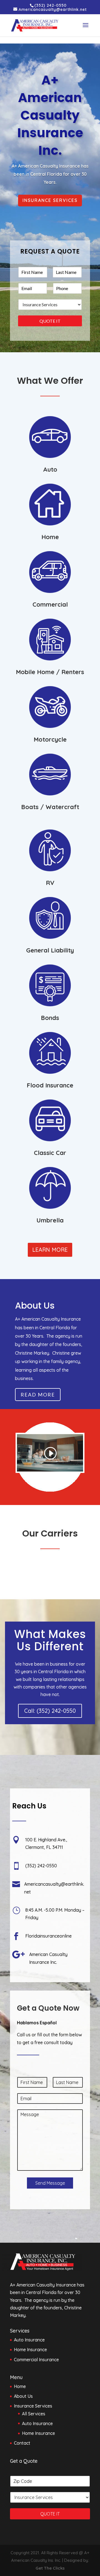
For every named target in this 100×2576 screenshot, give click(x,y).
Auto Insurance (37, 2423)
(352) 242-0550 (51, 5)
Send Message (50, 2183)
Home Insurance (38, 2433)
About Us (23, 2396)
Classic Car (50, 1153)
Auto (50, 469)
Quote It (50, 321)
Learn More (50, 1250)
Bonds (50, 1018)
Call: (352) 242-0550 (50, 1711)
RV (50, 883)
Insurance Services (50, 200)
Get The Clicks (50, 2568)
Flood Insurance (50, 1085)
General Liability (50, 950)
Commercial (50, 604)
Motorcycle (50, 739)
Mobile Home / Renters (50, 672)
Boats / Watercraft (50, 807)
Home (50, 537)
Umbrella (50, 1220)
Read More (38, 1395)
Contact (22, 2443)
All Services (34, 2414)
